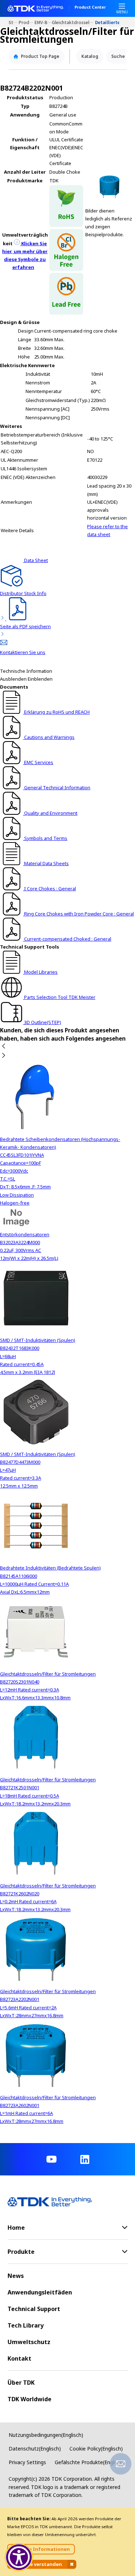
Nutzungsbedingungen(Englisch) (46, 2435)
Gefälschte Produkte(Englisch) (90, 2462)
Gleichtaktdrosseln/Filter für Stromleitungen (73, 22)
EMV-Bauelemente (43, 22)
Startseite (14, 22)
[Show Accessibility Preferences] (19, 2557)
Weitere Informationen (41, 2549)
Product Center (90, 8)
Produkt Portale (27, 22)
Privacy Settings (27, 2462)
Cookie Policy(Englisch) (96, 2449)
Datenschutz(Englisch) (35, 2449)
